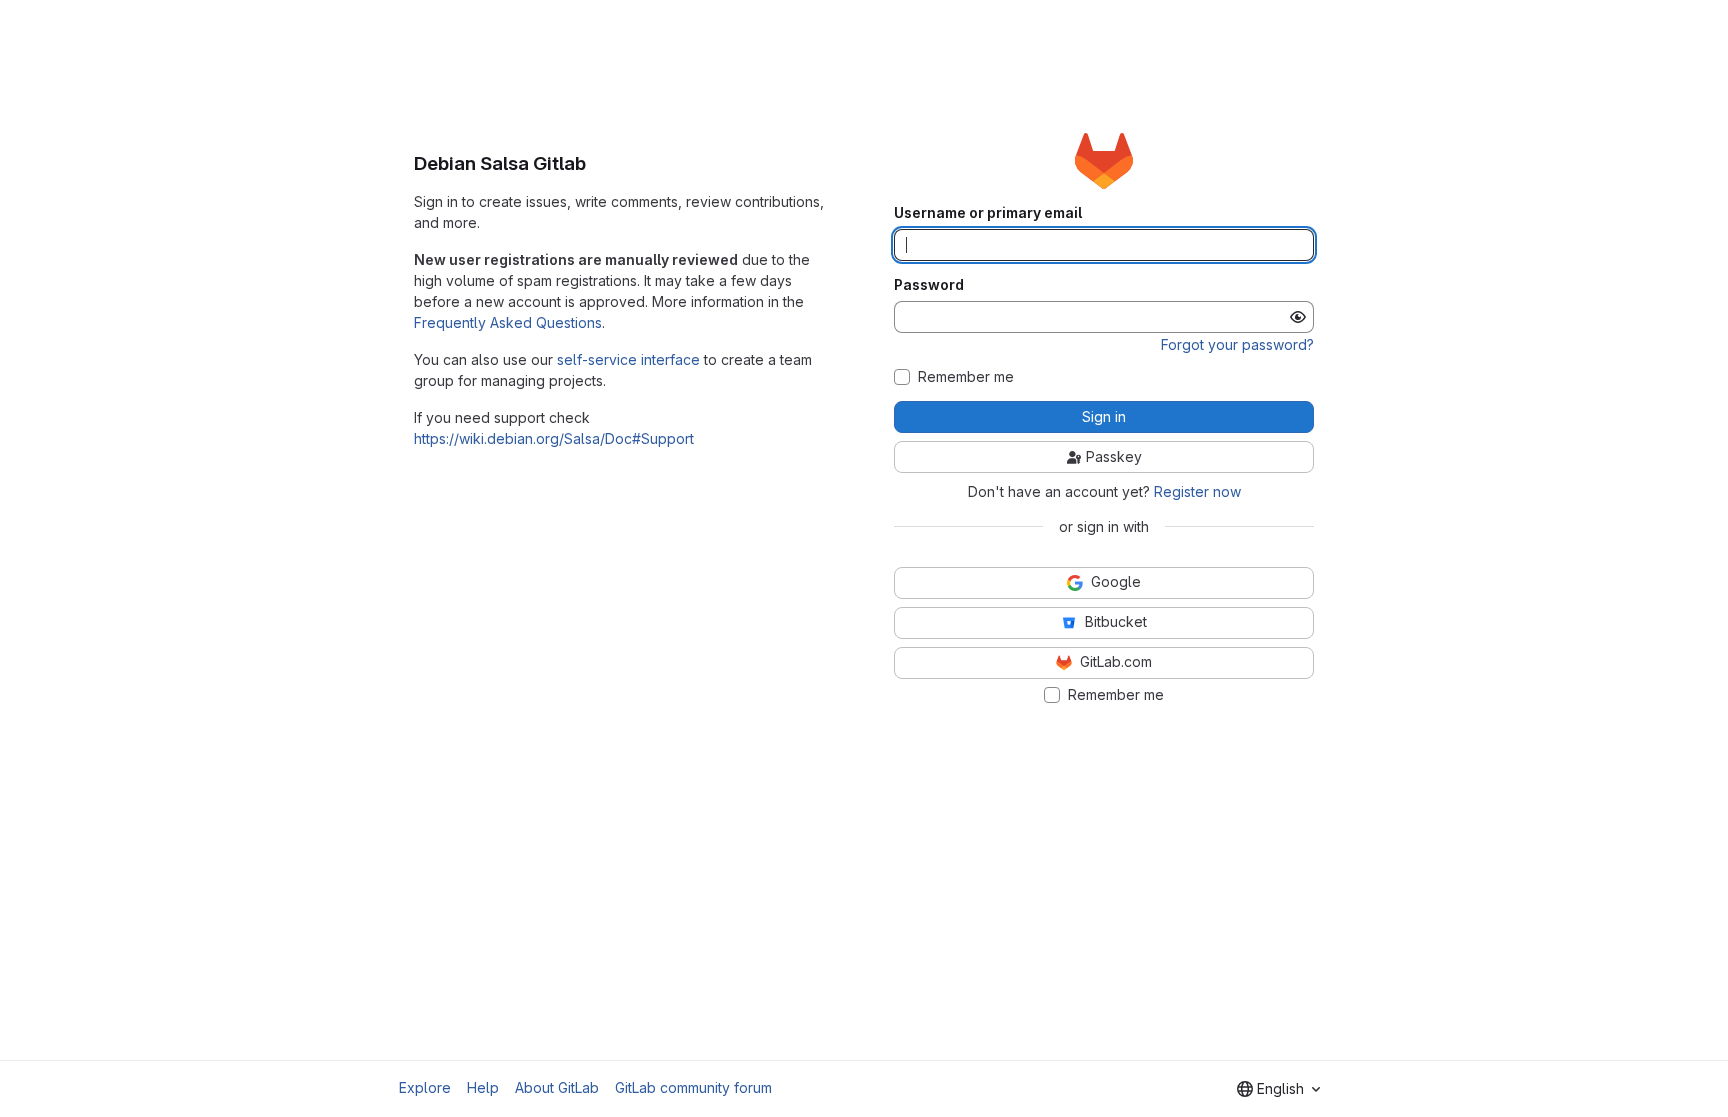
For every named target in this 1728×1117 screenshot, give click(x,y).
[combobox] (1278, 1089)
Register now (1197, 491)
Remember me (966, 377)
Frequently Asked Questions (508, 322)
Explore (425, 1087)
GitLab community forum (693, 1087)
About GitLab (557, 1087)
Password (929, 285)
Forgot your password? (1237, 344)
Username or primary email (988, 213)
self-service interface (628, 359)
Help (483, 1087)
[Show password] (1298, 317)
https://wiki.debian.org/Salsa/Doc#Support (554, 438)
